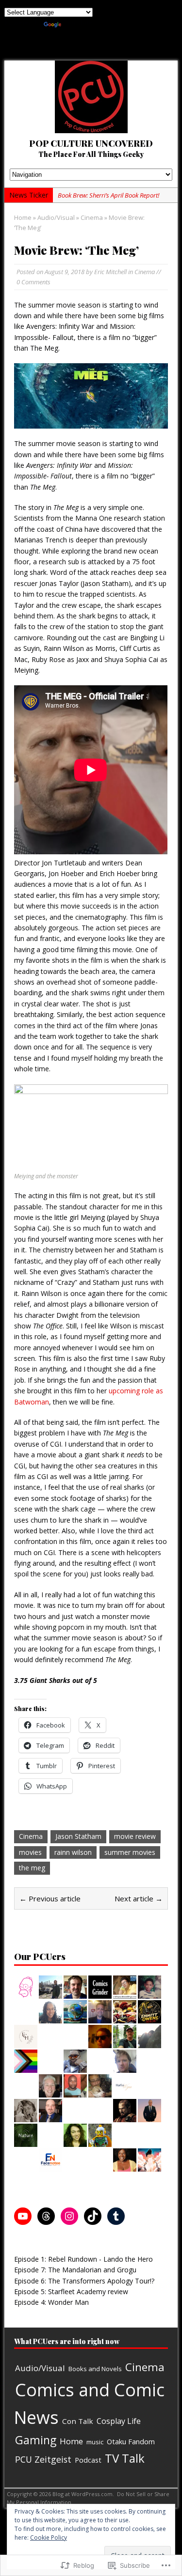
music (95, 2442)
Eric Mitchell (110, 272)
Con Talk (78, 2421)
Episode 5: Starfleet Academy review (71, 2291)
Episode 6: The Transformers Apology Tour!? (84, 2281)
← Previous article (50, 1898)
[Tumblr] (116, 2216)
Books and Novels (95, 2369)
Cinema (145, 272)
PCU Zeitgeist (43, 2459)
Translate (78, 23)
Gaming (36, 2440)
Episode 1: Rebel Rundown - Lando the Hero (83, 2259)
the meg (32, 1868)
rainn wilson (73, 1852)
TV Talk (125, 2458)
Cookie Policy (49, 2537)
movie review (135, 1836)
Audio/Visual (56, 217)
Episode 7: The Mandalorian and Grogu (75, 2270)
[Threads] (46, 2216)
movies (30, 1852)
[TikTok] (93, 2216)
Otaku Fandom (131, 2441)
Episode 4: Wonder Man (51, 2302)
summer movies (130, 1852)
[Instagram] (69, 2216)
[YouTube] (23, 2216)
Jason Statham (78, 1836)
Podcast (88, 2460)
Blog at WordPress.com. (83, 2494)
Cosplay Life (119, 2421)
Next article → (139, 1898)
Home (71, 2441)
